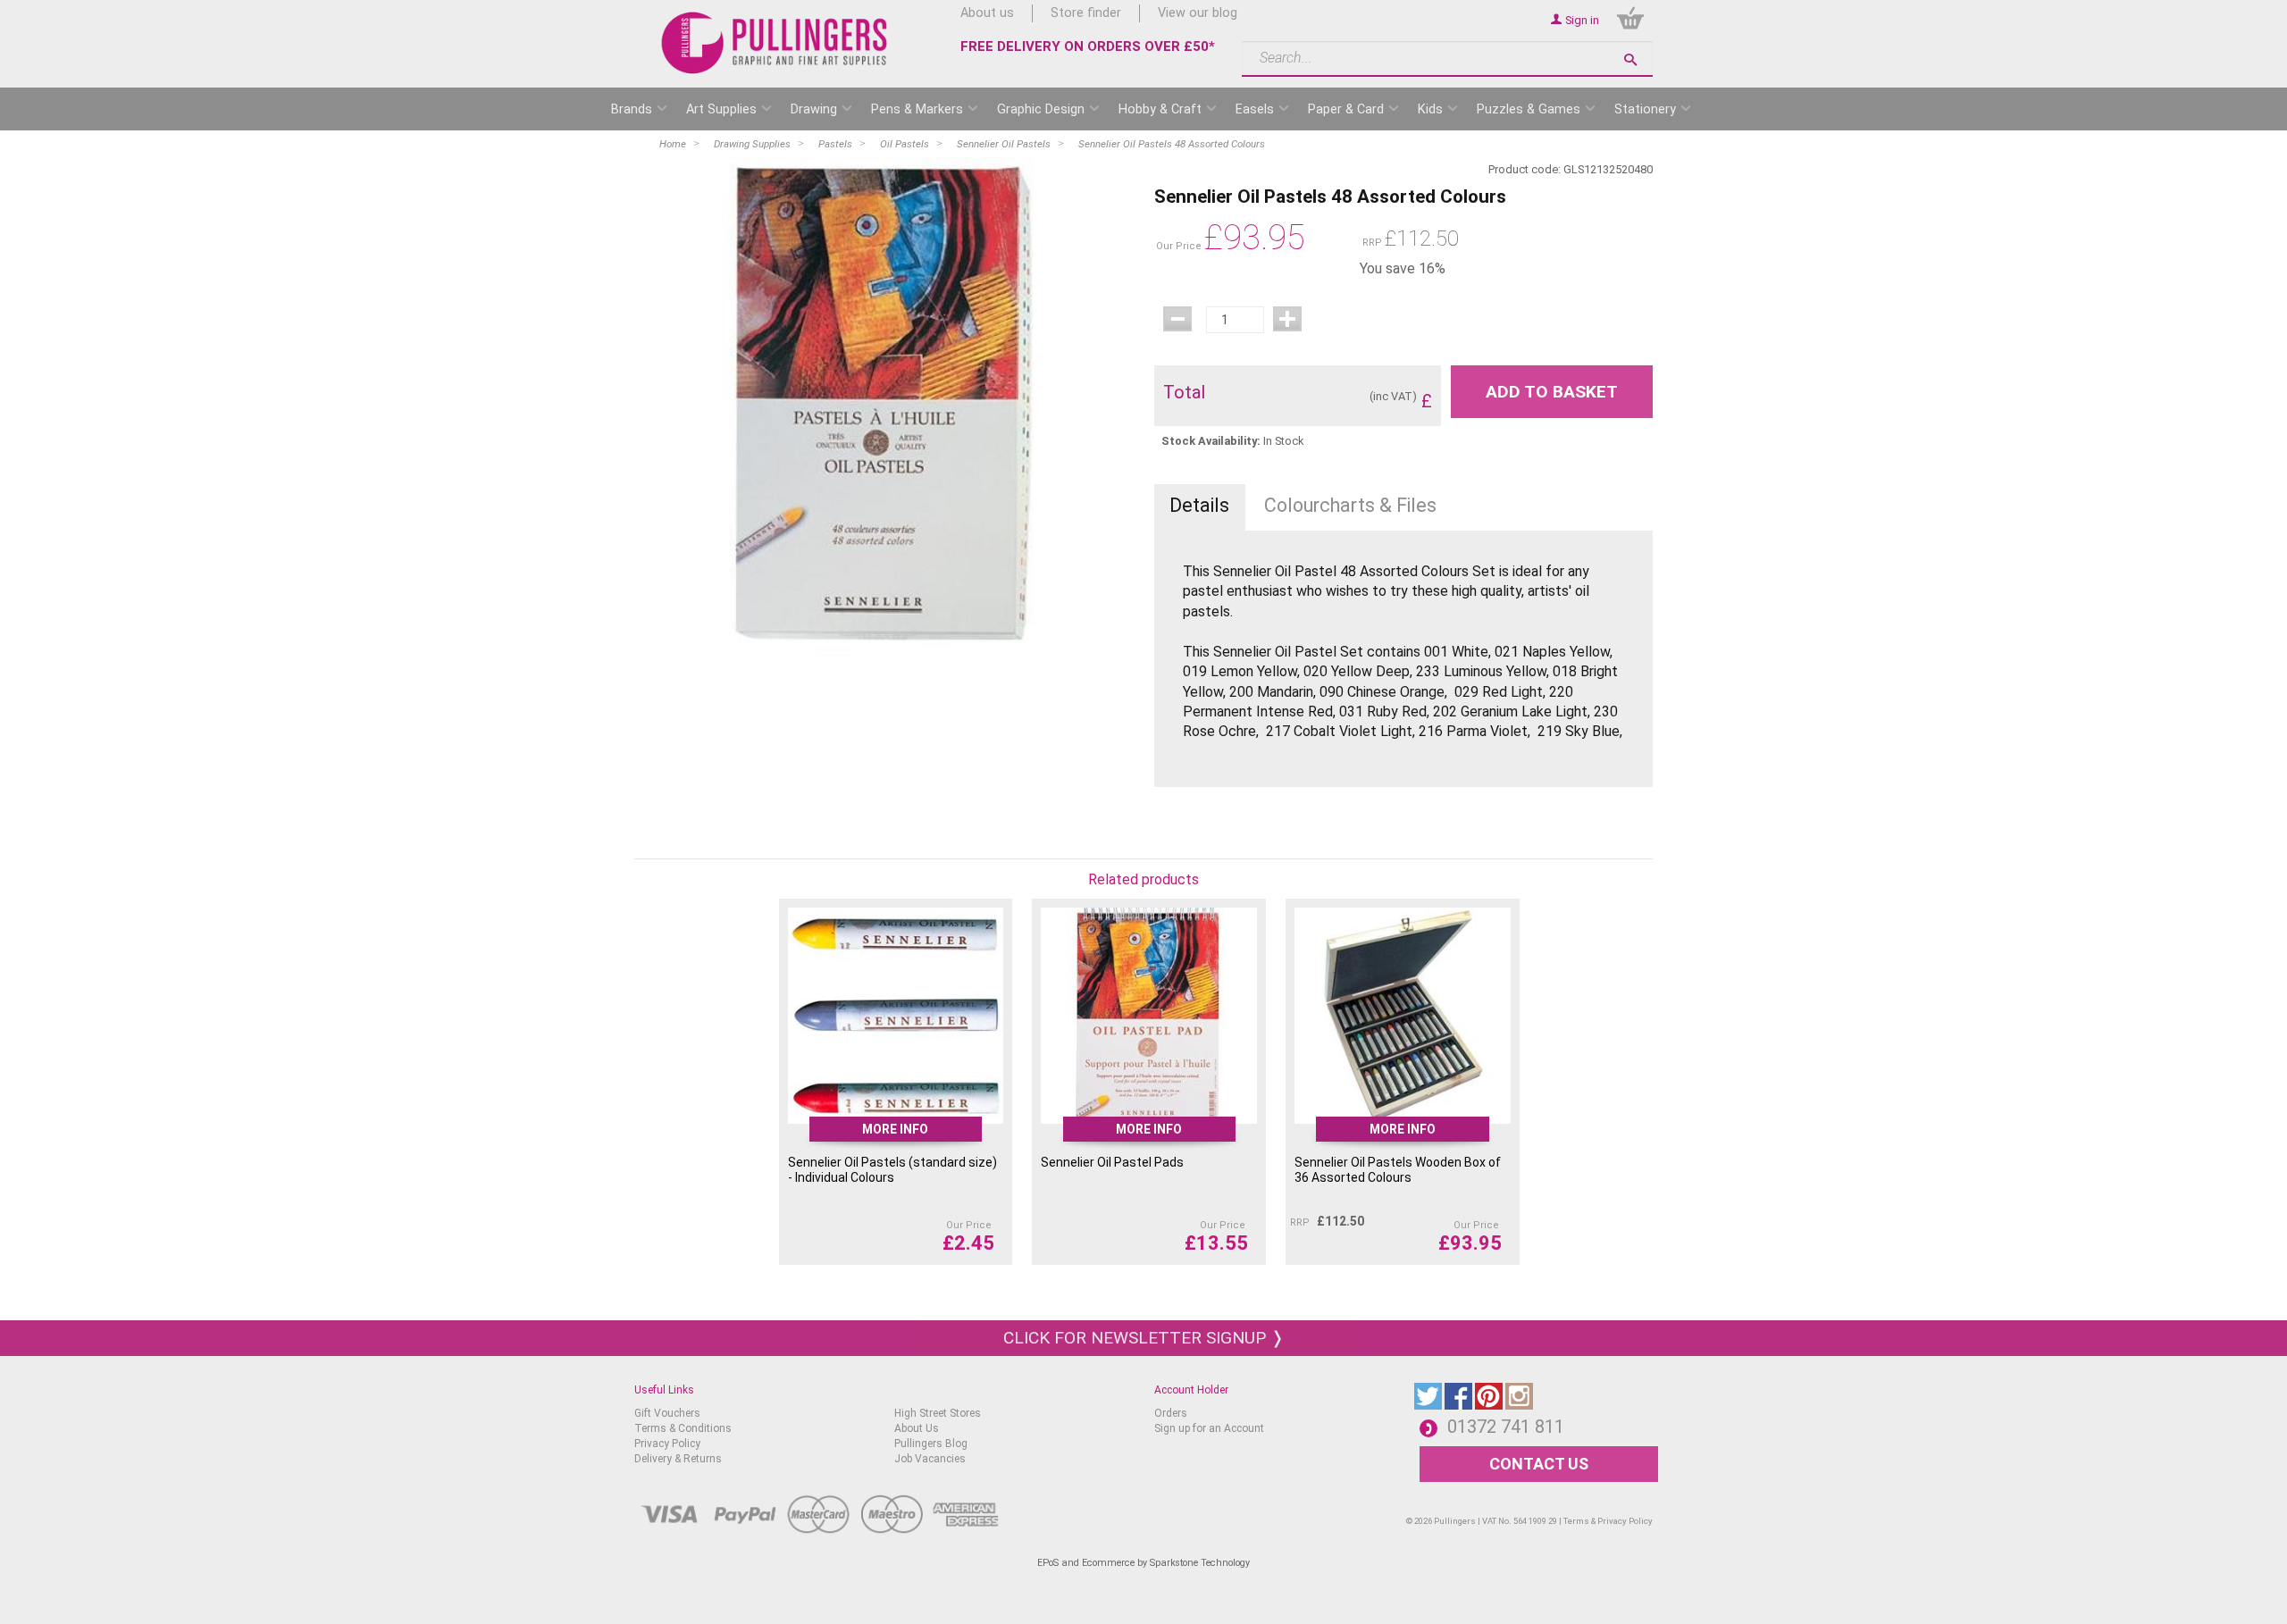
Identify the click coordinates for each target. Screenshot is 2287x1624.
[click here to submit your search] (1630, 59)
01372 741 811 (1506, 1427)
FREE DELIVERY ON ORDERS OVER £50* (1088, 46)
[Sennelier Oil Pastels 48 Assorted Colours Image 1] (884, 406)
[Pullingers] (775, 43)
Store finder (1086, 13)
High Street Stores (938, 1413)
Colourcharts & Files (1350, 505)
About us (987, 13)
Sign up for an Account (1209, 1428)
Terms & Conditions (683, 1428)
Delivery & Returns (678, 1459)
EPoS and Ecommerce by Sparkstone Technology (1143, 1563)
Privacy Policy (667, 1444)
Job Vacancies (930, 1459)
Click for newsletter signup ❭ (1144, 1338)
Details (1199, 505)
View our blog (1198, 13)
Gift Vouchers (667, 1413)
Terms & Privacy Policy (1608, 1521)
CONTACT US (1539, 1464)
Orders (1171, 1413)
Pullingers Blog (931, 1444)
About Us (917, 1428)
